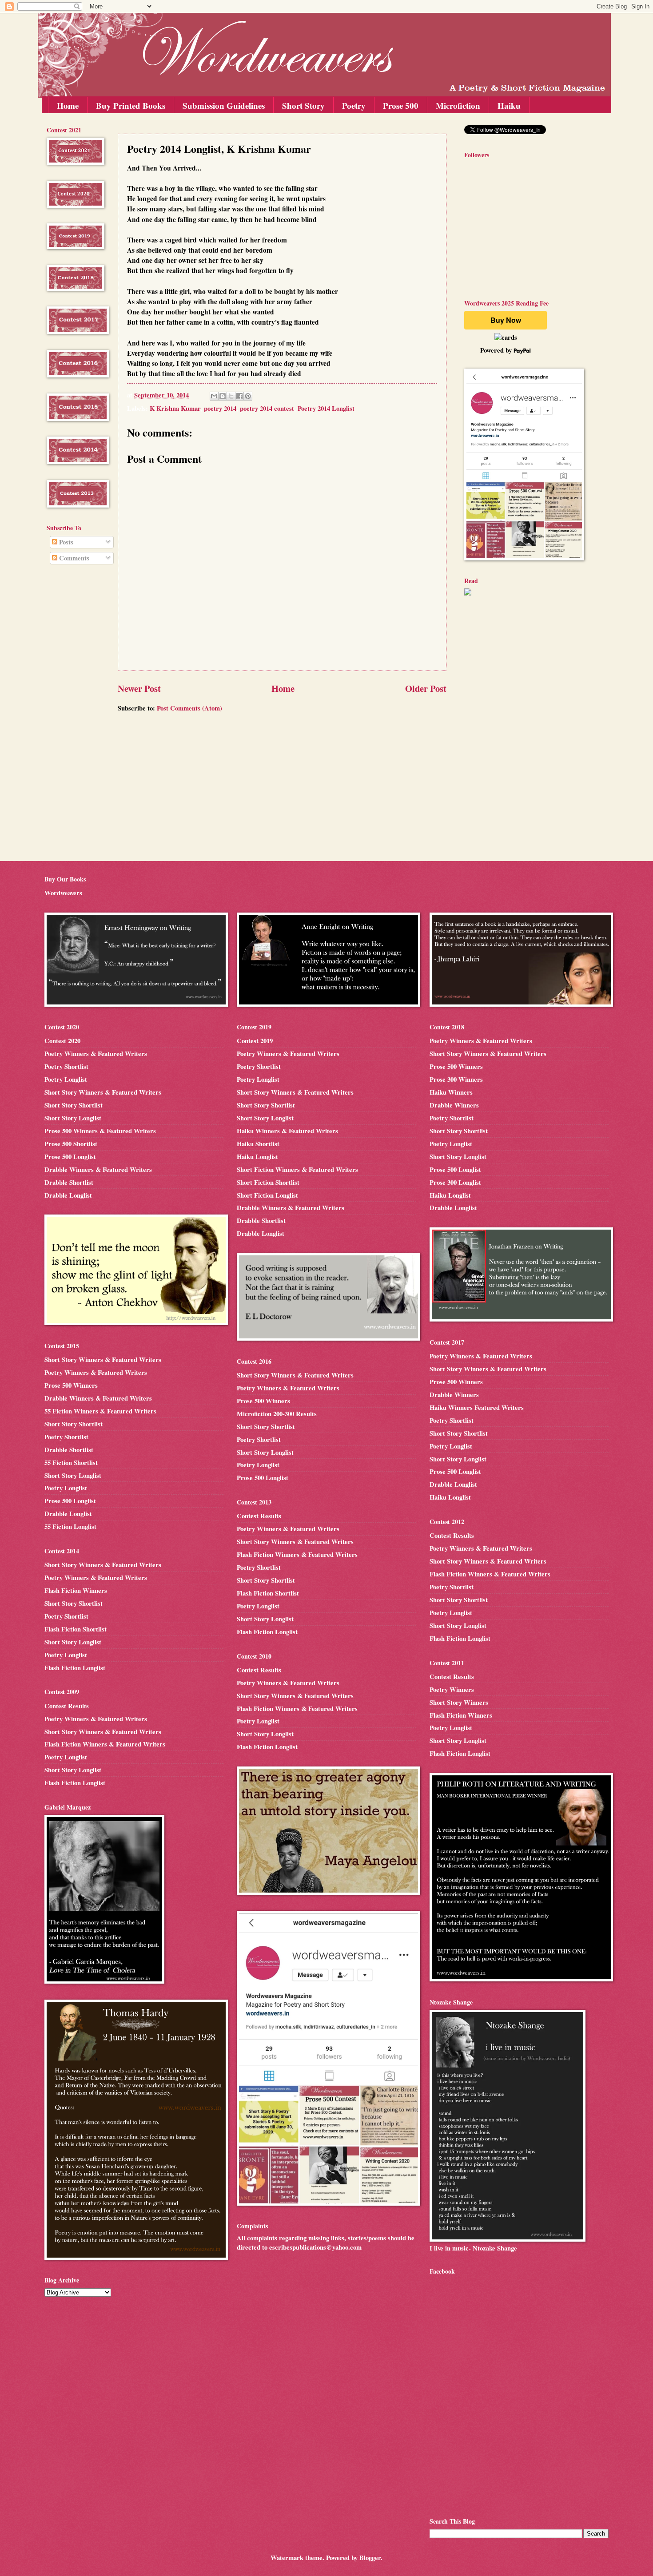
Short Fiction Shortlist (268, 1182)
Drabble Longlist (68, 1195)
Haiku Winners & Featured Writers (287, 1131)
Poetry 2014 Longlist (326, 408)
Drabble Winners (454, 1105)
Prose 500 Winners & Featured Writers (100, 1131)
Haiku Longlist (257, 1157)
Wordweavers (63, 893)
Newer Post (139, 688)
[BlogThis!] (223, 396)
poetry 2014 (220, 408)
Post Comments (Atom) (189, 708)
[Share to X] (231, 396)
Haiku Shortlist (258, 1144)
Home (68, 105)
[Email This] (214, 396)
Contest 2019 (255, 1041)
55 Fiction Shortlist (71, 1463)
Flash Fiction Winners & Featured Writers (105, 1744)
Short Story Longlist (73, 1118)
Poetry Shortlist (66, 1066)
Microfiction (458, 105)
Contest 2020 (62, 1041)
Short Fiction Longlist (267, 1195)
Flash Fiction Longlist (75, 1668)
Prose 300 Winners (456, 1079)
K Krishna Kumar (175, 408)
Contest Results (67, 1706)
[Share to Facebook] (239, 396)
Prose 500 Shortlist (71, 1144)
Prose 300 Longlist (455, 1182)
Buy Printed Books (131, 105)
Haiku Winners (451, 1092)
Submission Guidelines (224, 105)
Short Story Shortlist (74, 1105)
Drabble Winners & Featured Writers (98, 1169)
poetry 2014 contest (267, 408)
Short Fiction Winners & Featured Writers (297, 1169)
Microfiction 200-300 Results (277, 1414)
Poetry (354, 105)
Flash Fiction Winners (76, 1590)
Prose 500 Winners (71, 1385)
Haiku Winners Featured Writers (477, 1407)
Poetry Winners (452, 1689)
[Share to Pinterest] (248, 396)
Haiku (509, 105)
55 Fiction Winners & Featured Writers (100, 1411)
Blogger (370, 2558)
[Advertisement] (73, 714)
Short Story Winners (459, 1702)
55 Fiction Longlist (70, 1526)
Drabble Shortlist (69, 1182)
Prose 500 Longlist (70, 1157)
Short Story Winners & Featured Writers (103, 1092)
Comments (73, 558)
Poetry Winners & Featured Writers (96, 1054)
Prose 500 (401, 105)
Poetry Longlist (66, 1079)
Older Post (426, 688)
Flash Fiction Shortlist (76, 1629)
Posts (65, 542)
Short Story (303, 105)
